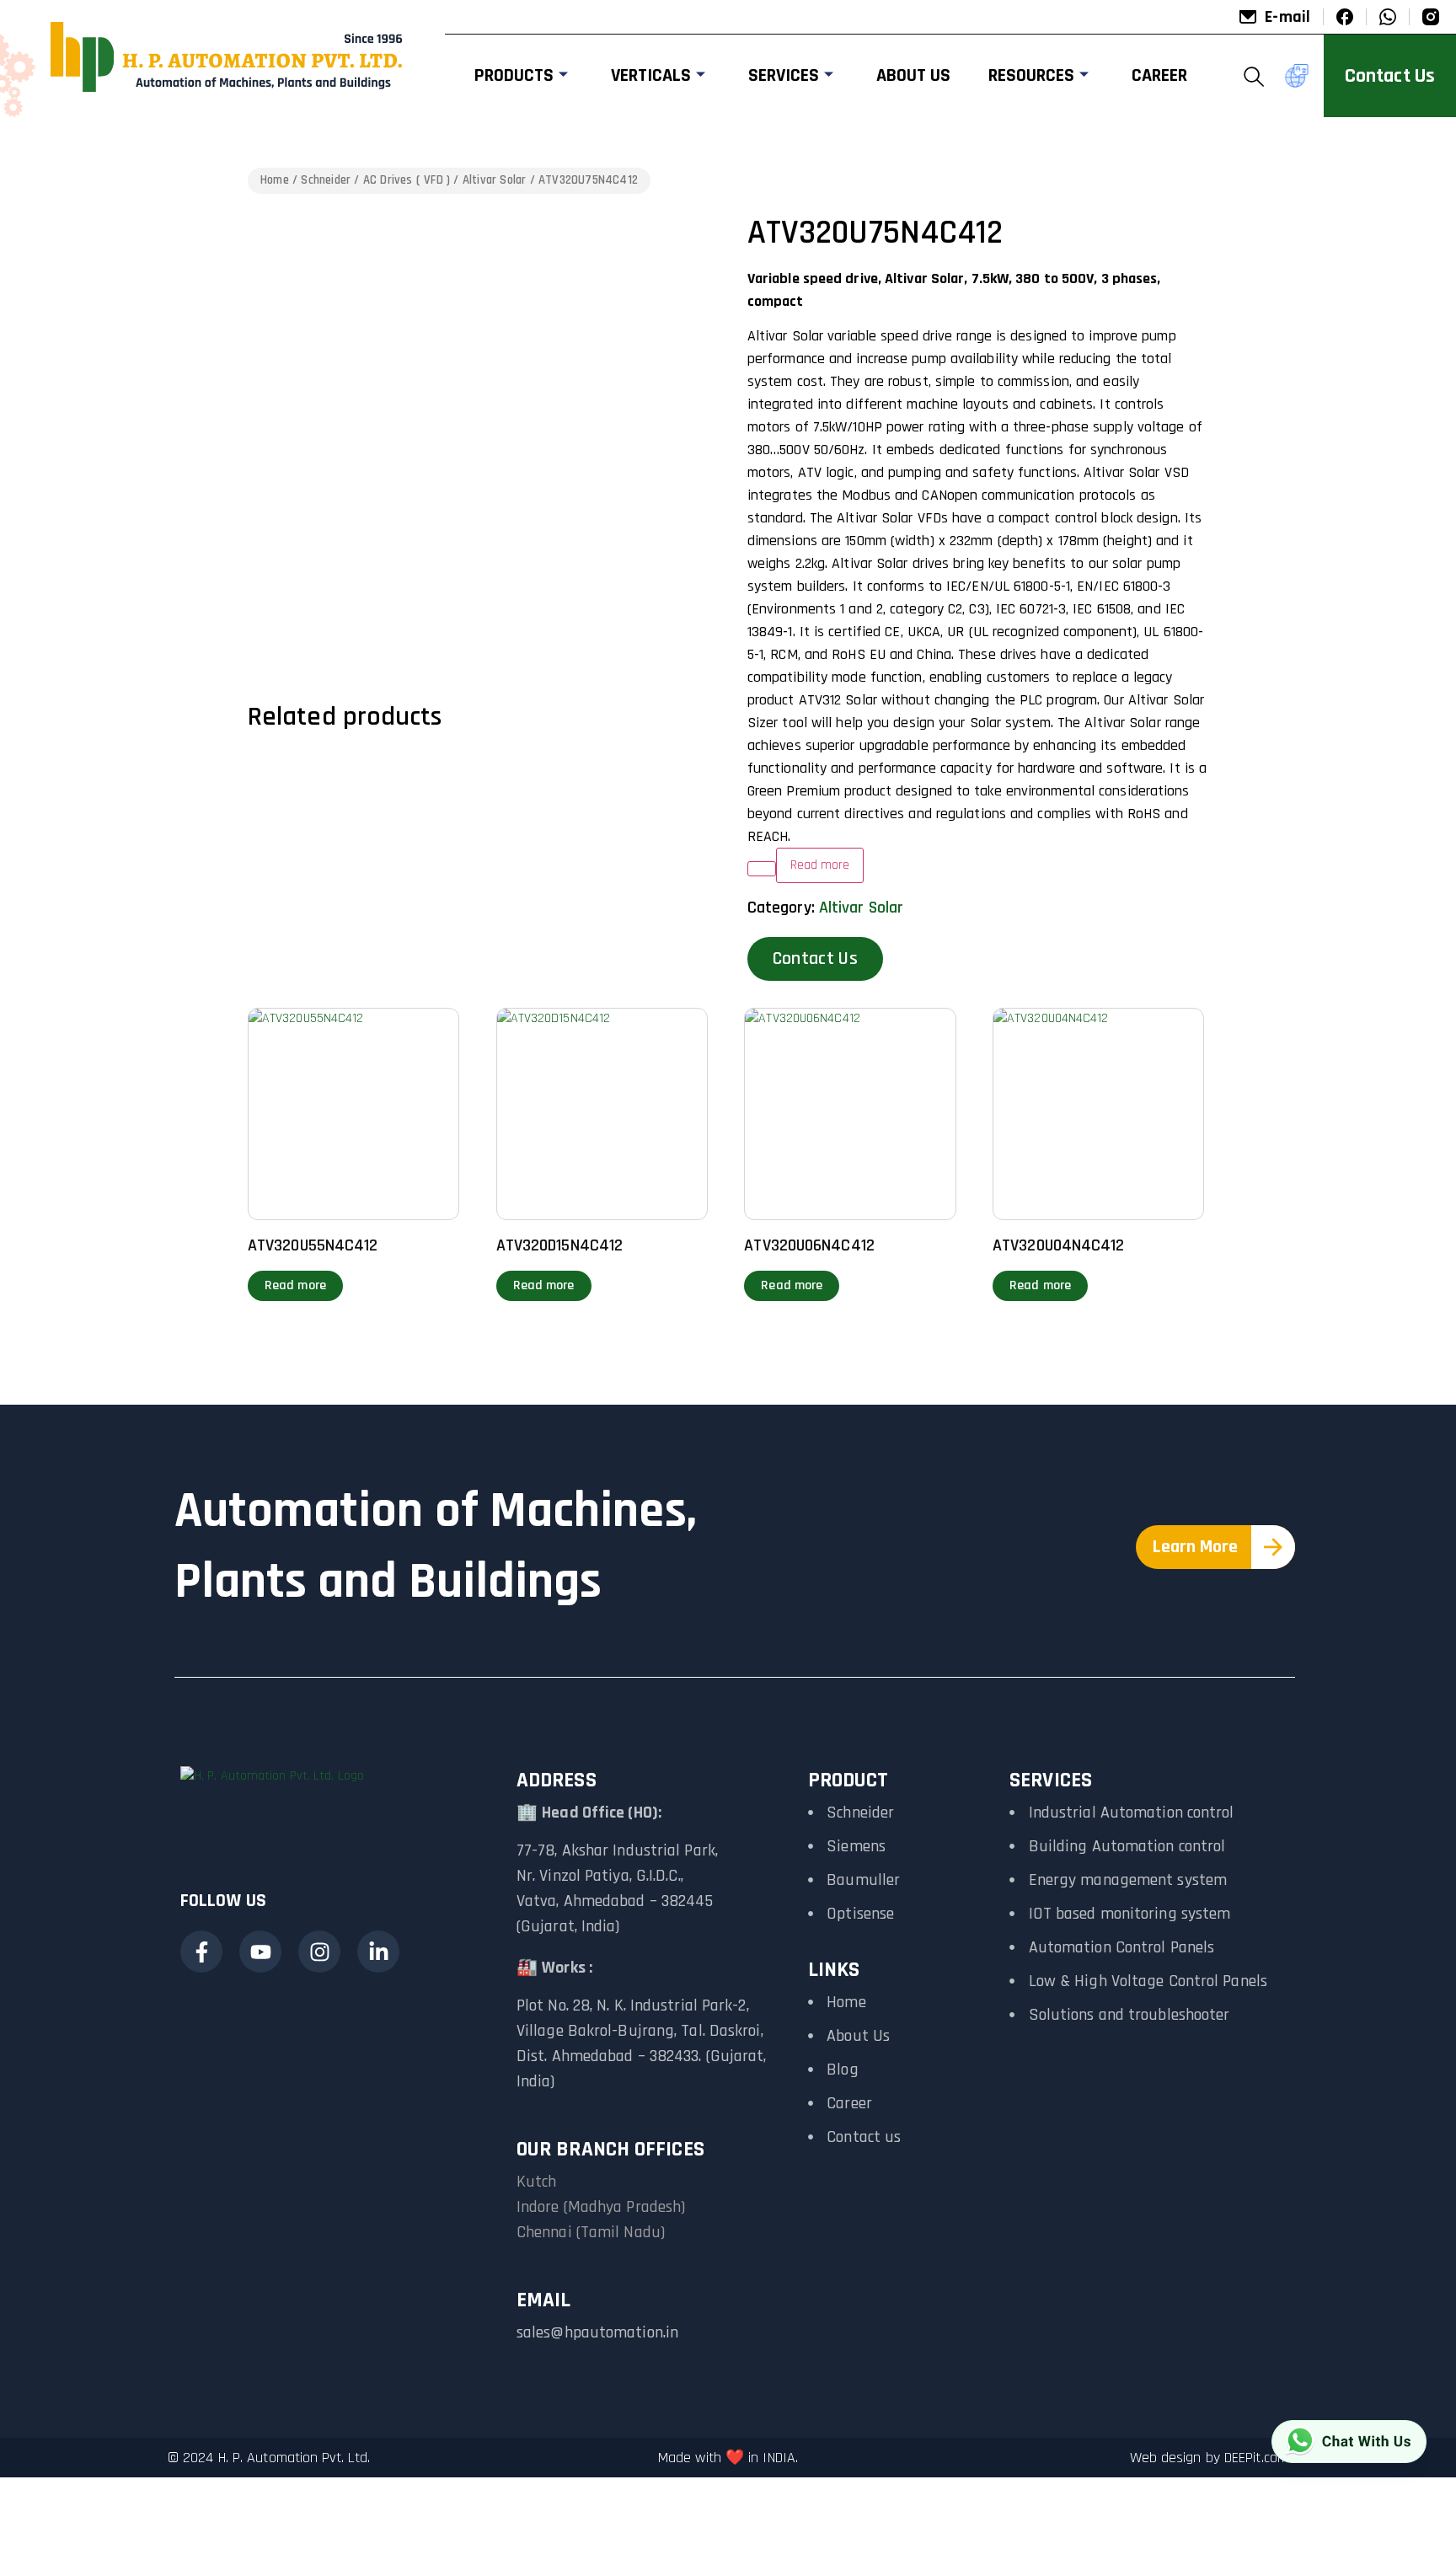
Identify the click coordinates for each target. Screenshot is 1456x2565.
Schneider (326, 180)
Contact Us (815, 959)
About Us (913, 76)
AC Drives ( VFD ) (407, 180)
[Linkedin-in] (378, 1952)
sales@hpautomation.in (597, 2332)
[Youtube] (260, 1952)
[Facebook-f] (201, 1952)
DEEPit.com (1256, 2458)
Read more (295, 1285)
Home (275, 180)
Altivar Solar (495, 180)
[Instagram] (319, 1952)
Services (784, 76)
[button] (1255, 76)
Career (1159, 76)
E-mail (1287, 17)
